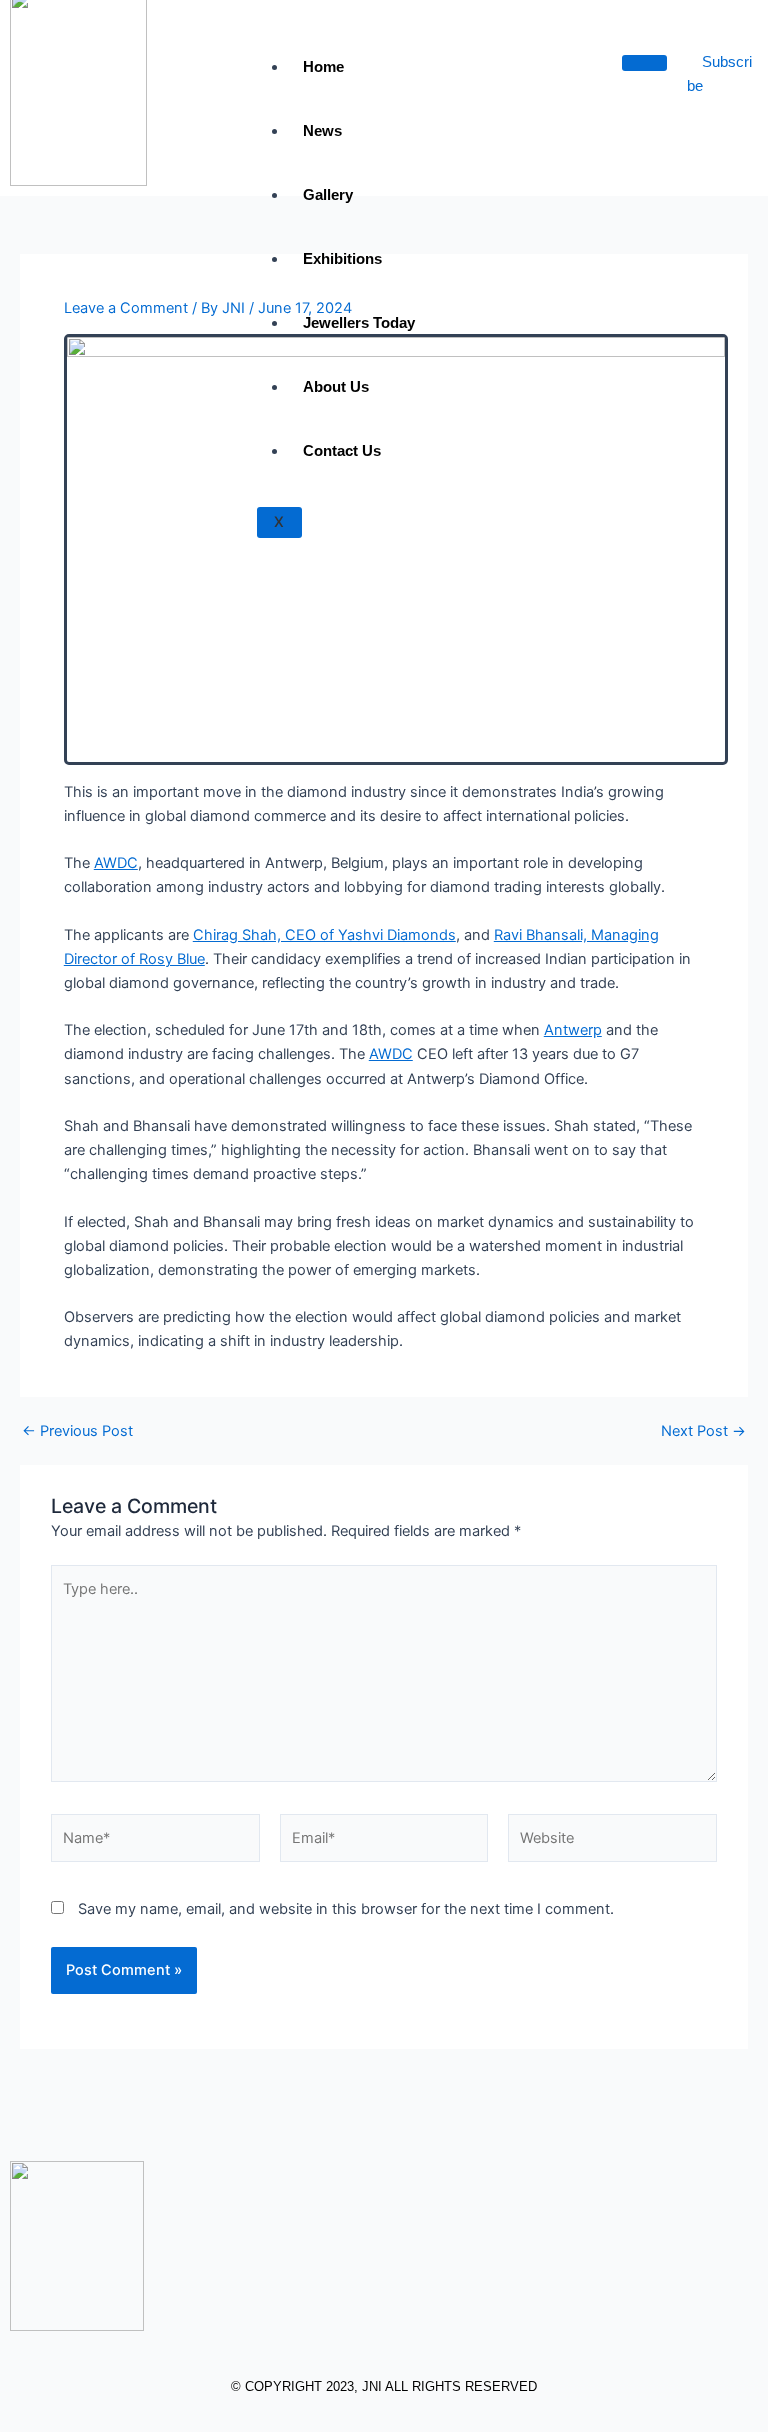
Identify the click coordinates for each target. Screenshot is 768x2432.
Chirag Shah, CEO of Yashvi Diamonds (324, 935)
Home (323, 66)
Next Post (703, 1431)
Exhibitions (342, 258)
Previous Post (77, 1431)
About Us (336, 386)
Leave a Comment (126, 308)
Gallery (328, 194)
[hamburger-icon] (644, 63)
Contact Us (342, 450)
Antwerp (573, 1030)
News (322, 130)
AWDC (116, 863)
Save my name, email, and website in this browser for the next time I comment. (346, 1909)
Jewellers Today (359, 322)
